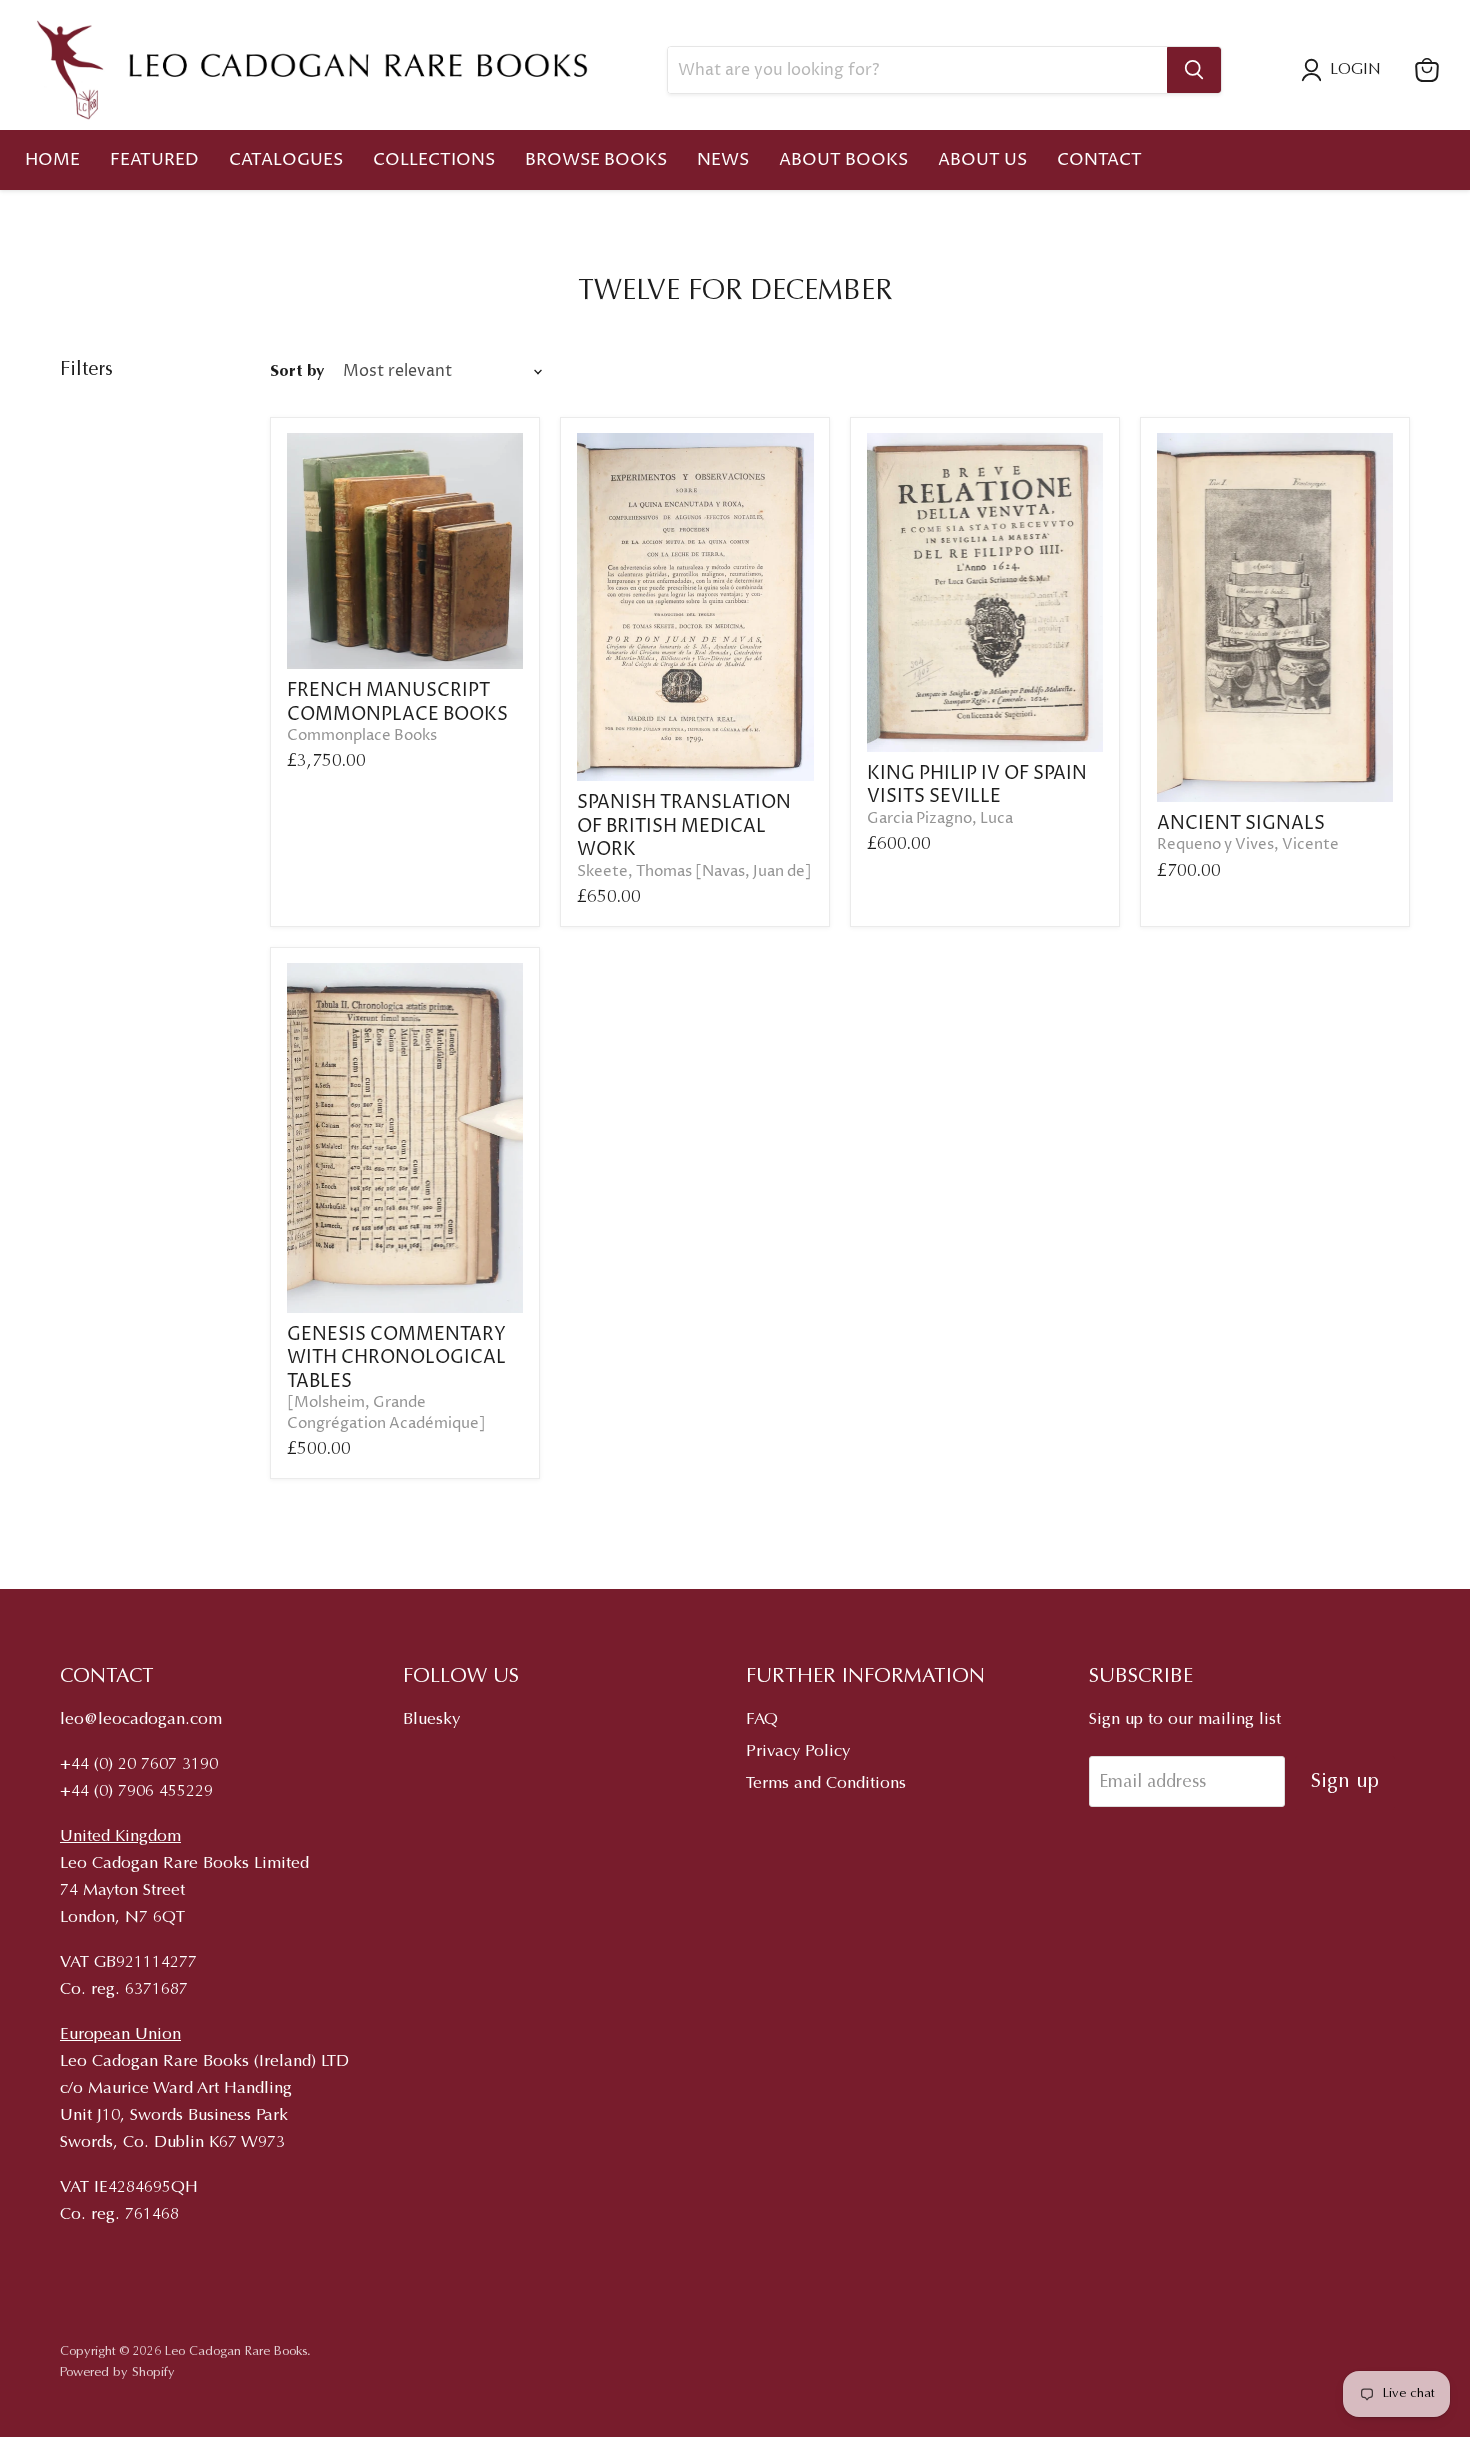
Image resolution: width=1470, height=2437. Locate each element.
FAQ (762, 1720)
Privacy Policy (798, 1752)
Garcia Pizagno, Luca (940, 819)
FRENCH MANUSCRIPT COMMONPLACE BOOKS (397, 702)
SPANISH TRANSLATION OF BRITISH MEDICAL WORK (684, 826)
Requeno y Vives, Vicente (1248, 845)
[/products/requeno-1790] (1275, 617)
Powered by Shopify (117, 2372)
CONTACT (1099, 160)
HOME (52, 160)
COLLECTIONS (434, 160)
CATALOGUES (286, 160)
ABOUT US (982, 160)
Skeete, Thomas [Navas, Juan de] (694, 872)
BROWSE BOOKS (596, 160)
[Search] (1194, 70)
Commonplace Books (362, 736)
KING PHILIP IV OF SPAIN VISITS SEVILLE (977, 785)
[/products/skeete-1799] (695, 607)
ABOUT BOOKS (843, 160)
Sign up (1345, 1782)
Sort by (297, 372)
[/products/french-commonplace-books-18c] (405, 551)
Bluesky (431, 1720)
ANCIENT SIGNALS (1241, 823)
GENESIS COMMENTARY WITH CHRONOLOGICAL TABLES (396, 1358)
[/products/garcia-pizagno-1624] (985, 592)
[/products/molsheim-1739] (405, 1137)
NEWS (723, 160)
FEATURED (154, 160)
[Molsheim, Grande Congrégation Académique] (386, 1413)
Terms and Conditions (826, 1784)
